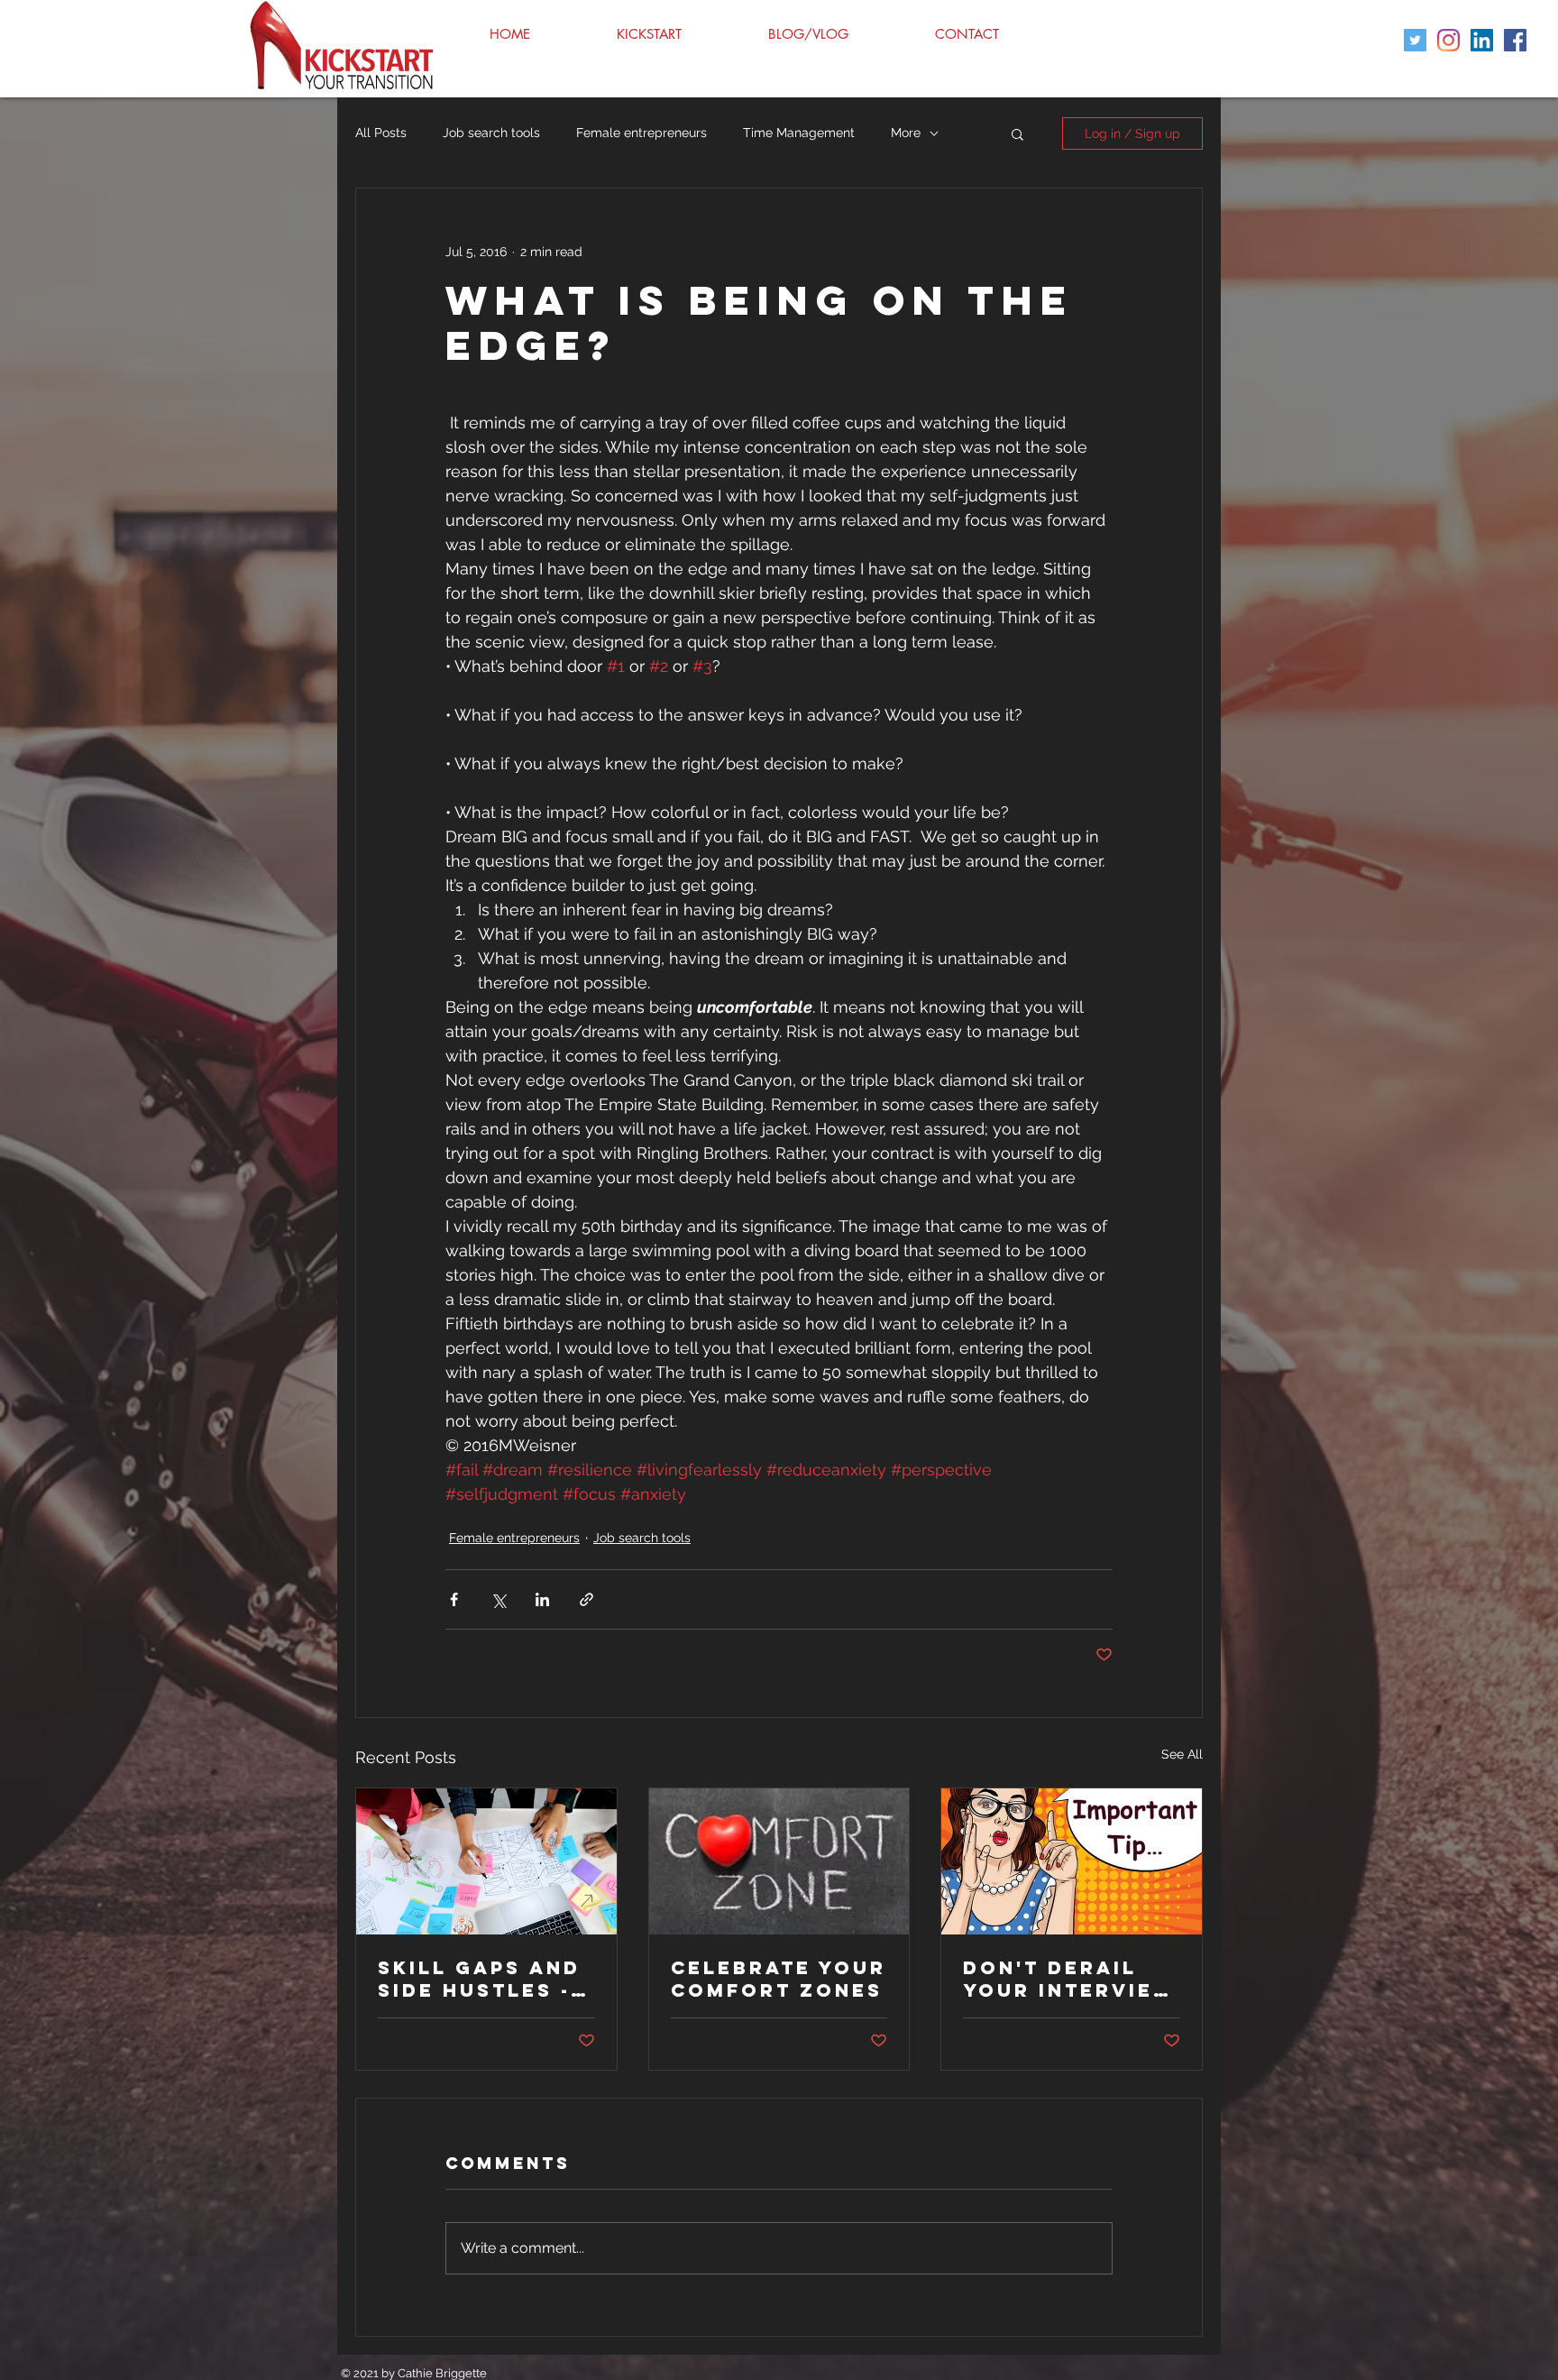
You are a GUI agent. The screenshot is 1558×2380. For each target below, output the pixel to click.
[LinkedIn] (1482, 40)
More (906, 133)
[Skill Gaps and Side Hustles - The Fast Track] (486, 1861)
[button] (1017, 133)
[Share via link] (587, 1599)
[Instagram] (1448, 40)
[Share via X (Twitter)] (498, 1599)
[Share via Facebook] (454, 1599)
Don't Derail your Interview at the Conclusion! (1069, 1979)
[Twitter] (1415, 40)
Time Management (799, 133)
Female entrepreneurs (642, 133)
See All (1182, 1754)
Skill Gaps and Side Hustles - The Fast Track (481, 1979)
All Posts (381, 133)
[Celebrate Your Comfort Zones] (779, 1861)
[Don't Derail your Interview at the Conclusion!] (1072, 1861)
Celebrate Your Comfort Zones (779, 1979)
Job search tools (491, 133)
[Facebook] (1515, 40)
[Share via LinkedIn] (542, 1599)
